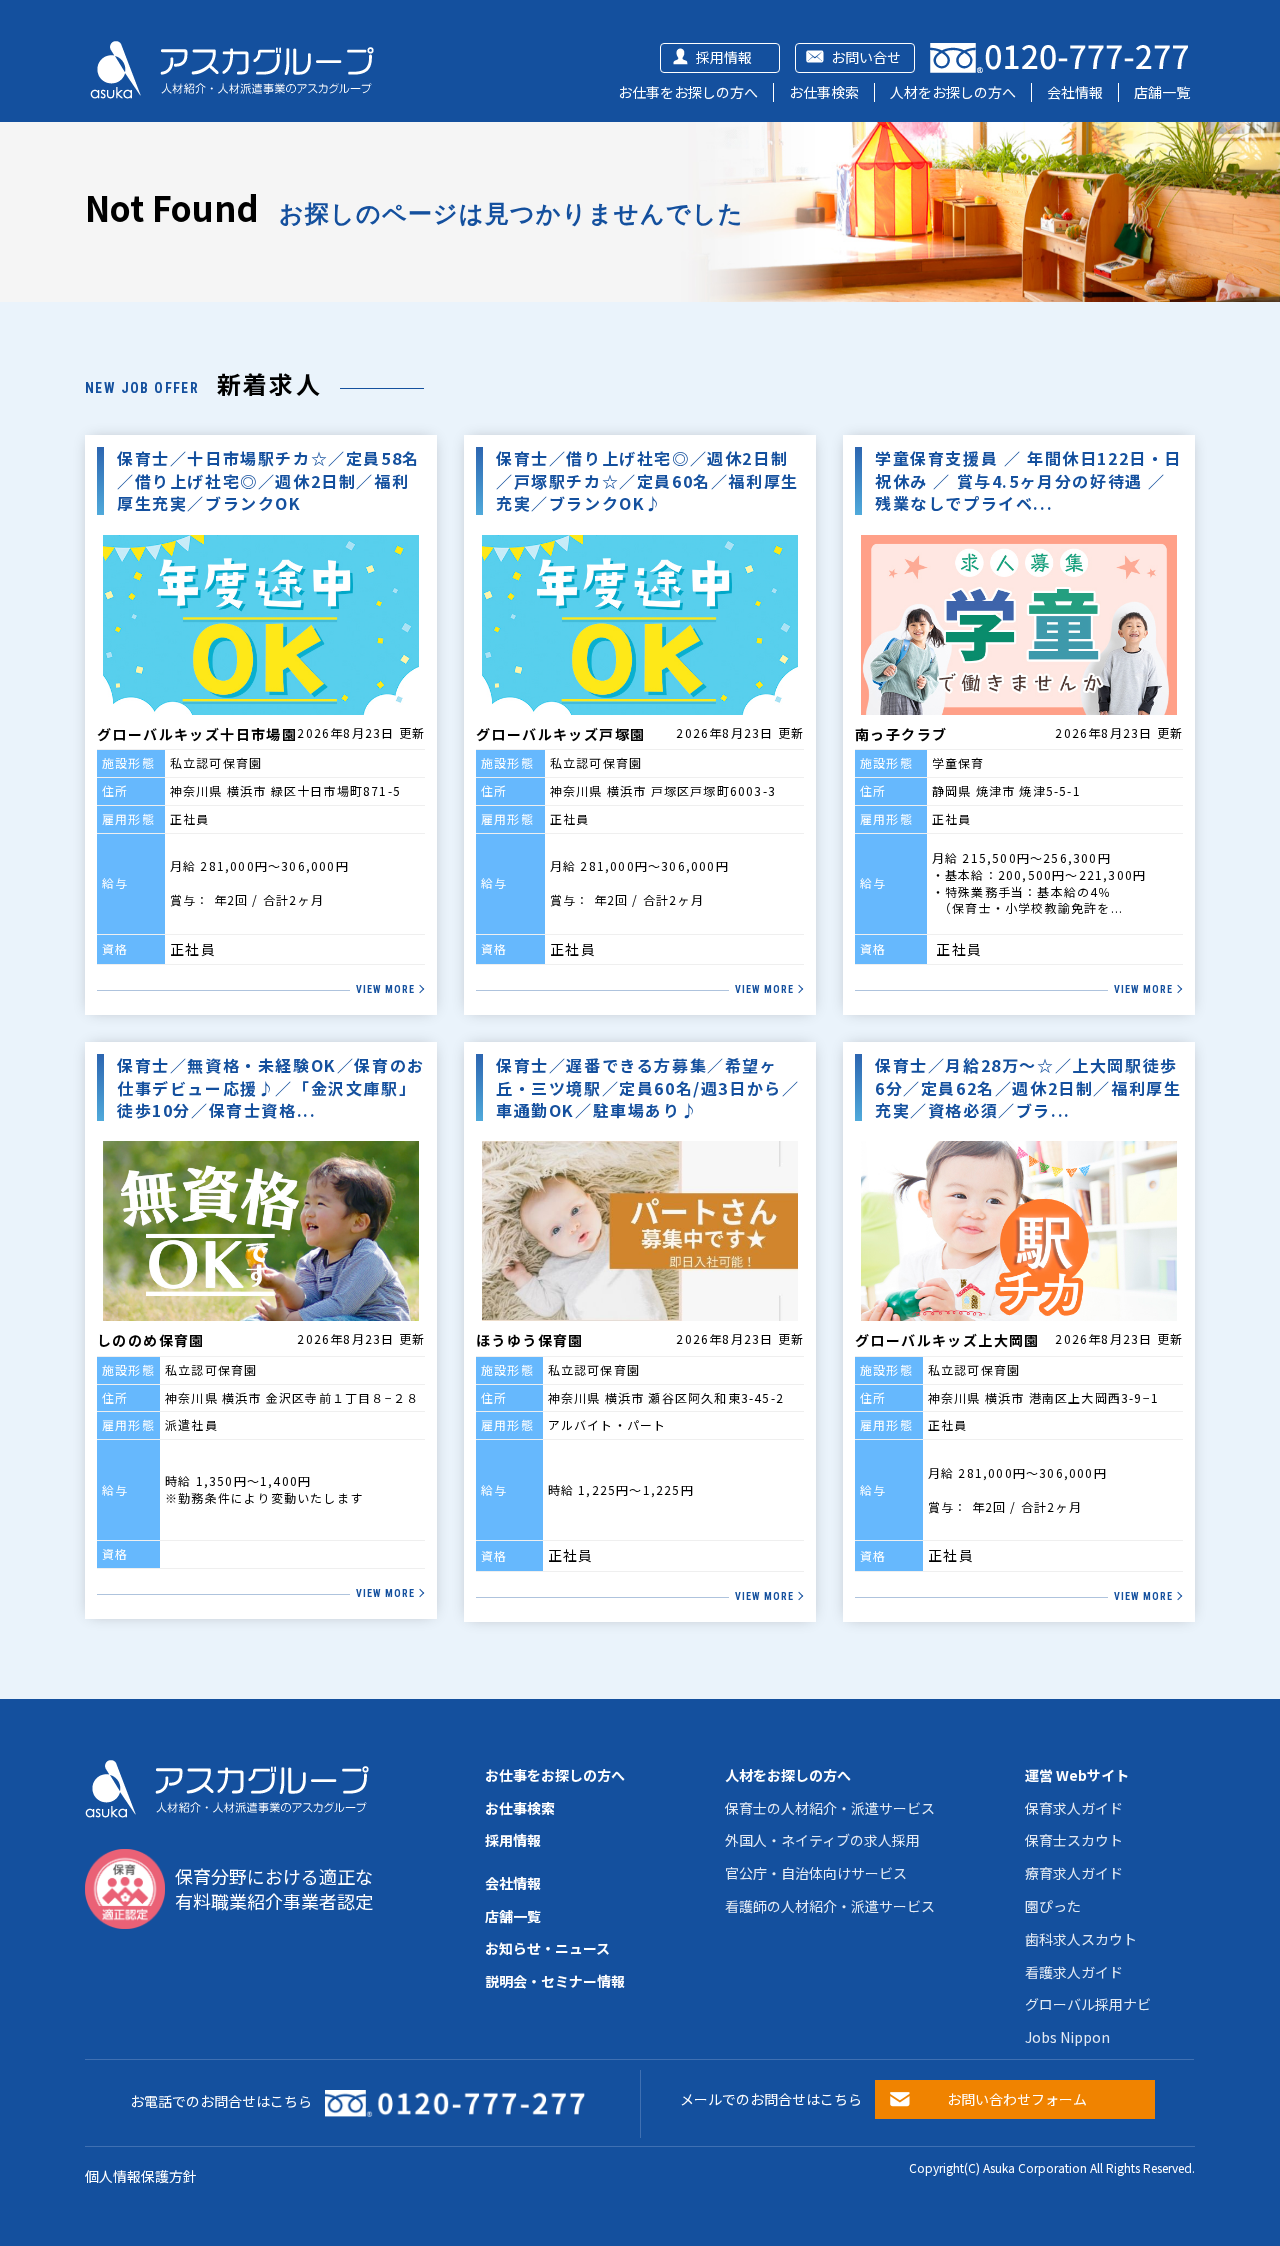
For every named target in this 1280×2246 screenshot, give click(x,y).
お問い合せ (866, 57)
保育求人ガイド (1074, 1808)
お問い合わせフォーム (1017, 2099)
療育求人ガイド (1074, 1873)
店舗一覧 (1162, 92)
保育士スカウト (1074, 1840)
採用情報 (724, 57)
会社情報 (1075, 92)
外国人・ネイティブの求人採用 (822, 1840)
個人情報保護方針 (141, 2176)
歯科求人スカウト (1081, 1939)
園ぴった (1053, 1906)
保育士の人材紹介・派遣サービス (830, 1808)
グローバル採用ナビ (1088, 2004)
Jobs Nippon (1067, 2037)
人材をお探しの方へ (953, 92)
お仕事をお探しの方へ (688, 92)
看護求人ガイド (1074, 1972)
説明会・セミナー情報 (555, 1981)
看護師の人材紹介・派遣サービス (830, 1906)
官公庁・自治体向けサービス (816, 1873)
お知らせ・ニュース (547, 1948)
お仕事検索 (824, 92)
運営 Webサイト (1077, 1775)
